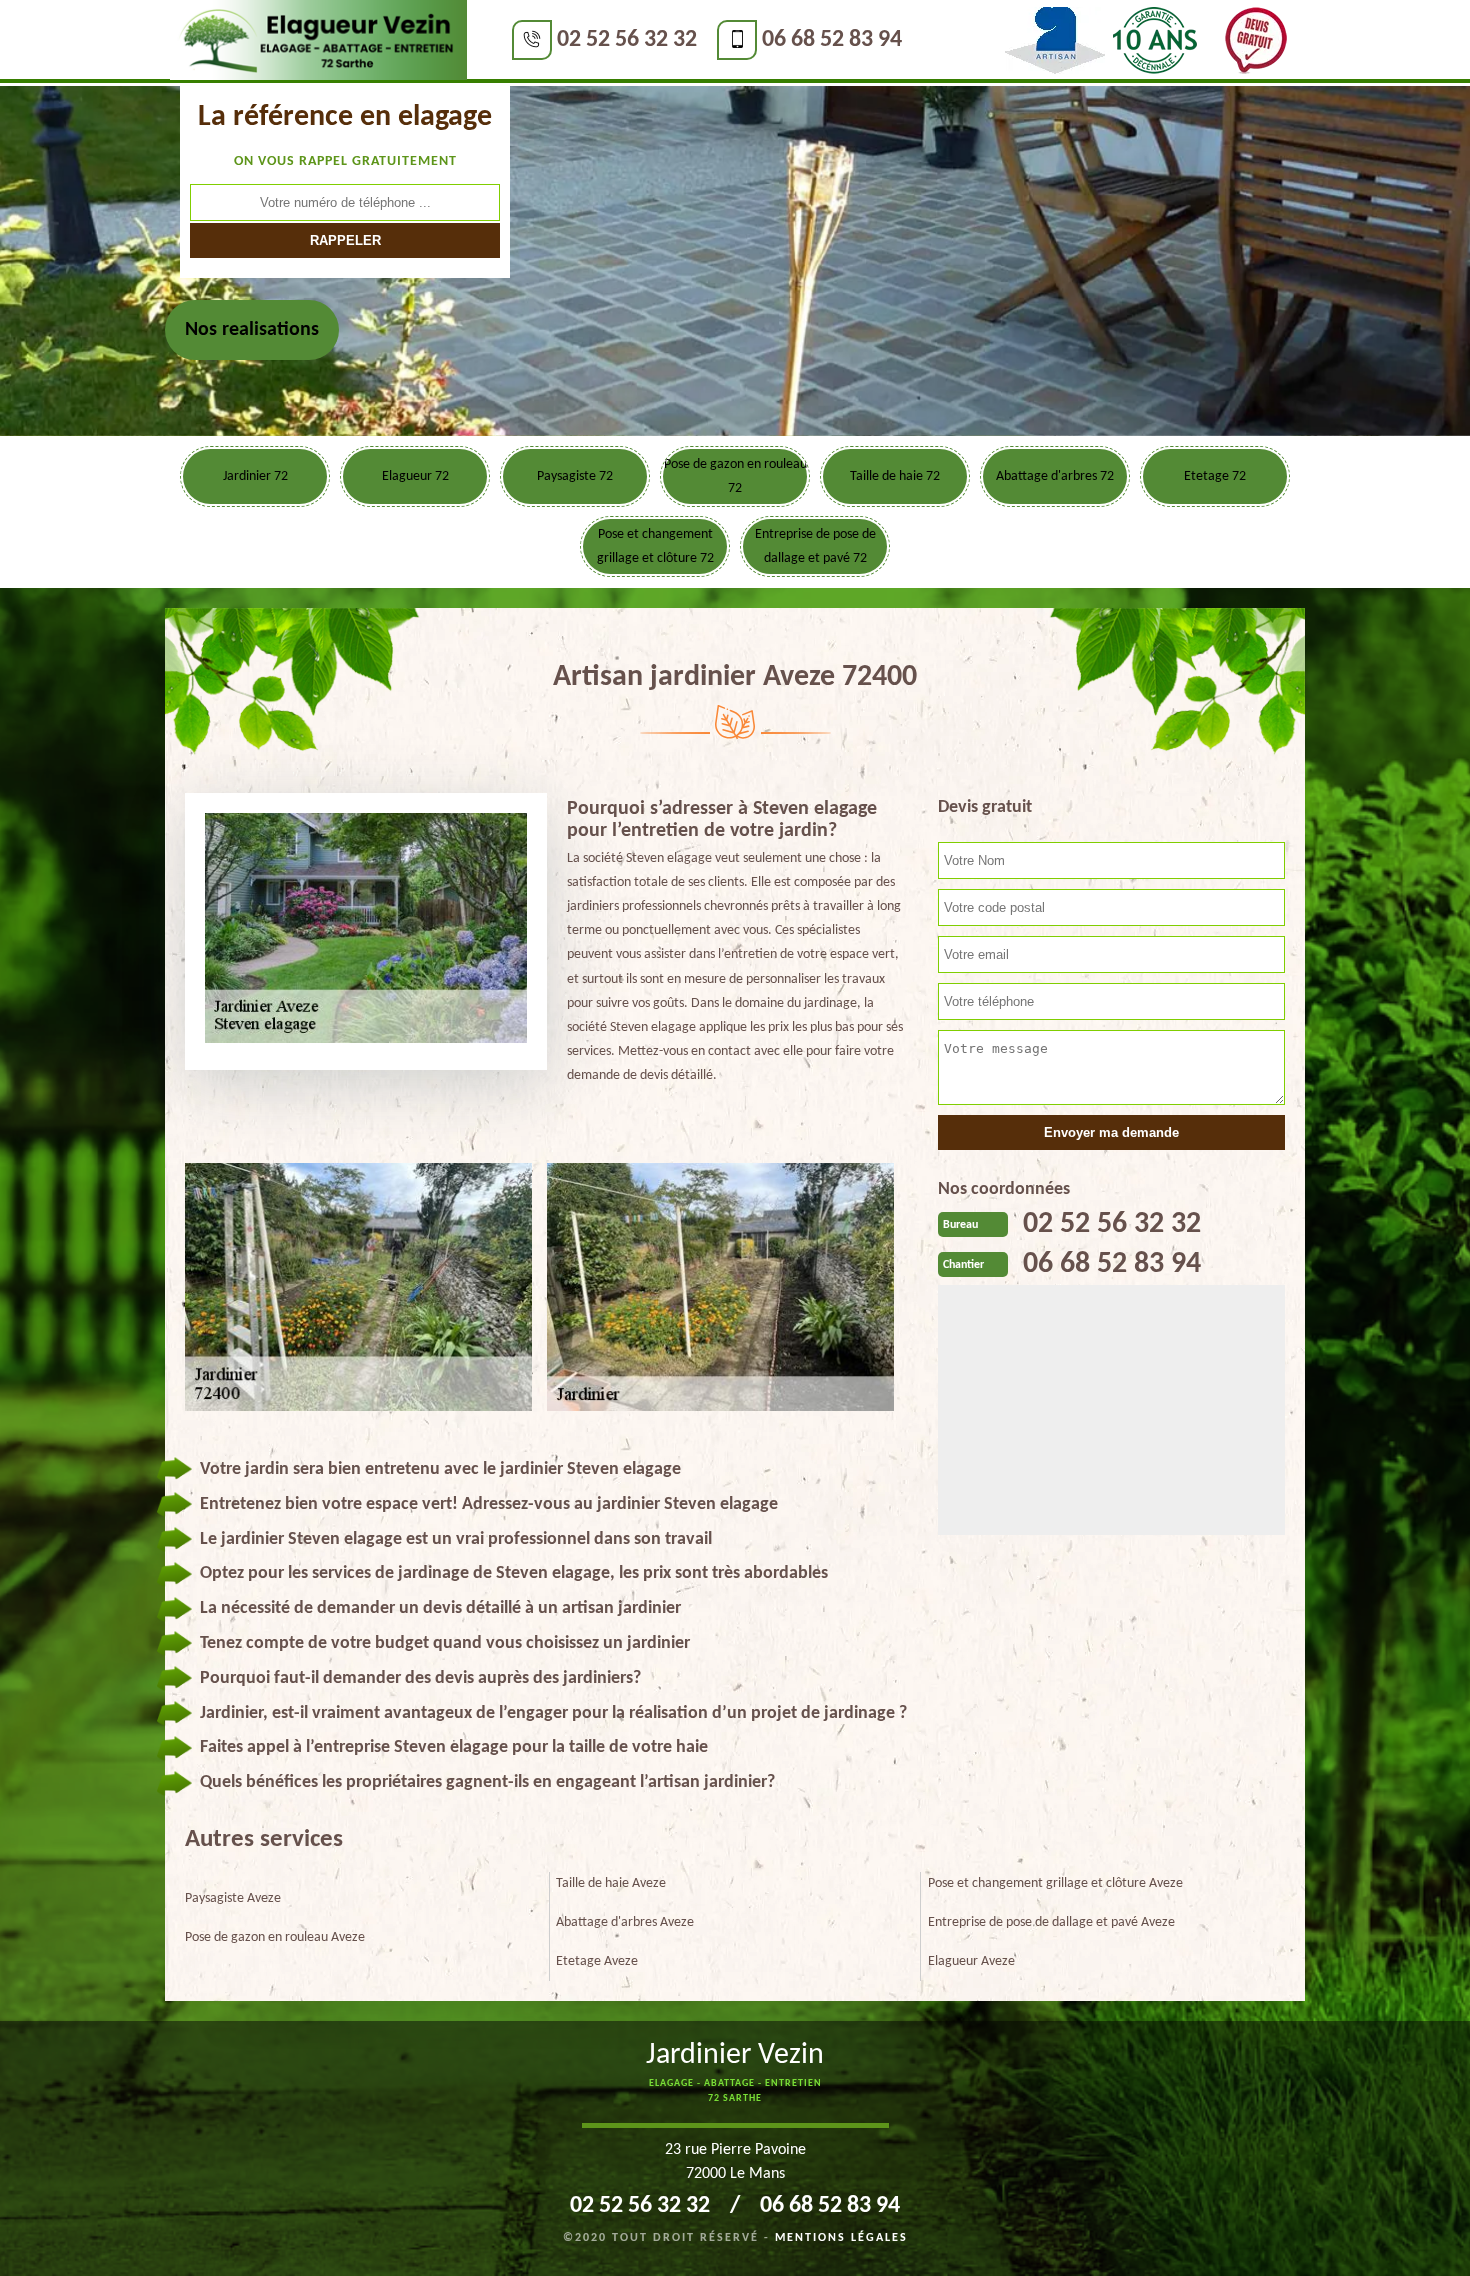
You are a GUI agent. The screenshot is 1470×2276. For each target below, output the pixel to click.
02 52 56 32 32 (627, 40)
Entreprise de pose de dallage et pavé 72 (815, 546)
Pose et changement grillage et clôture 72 (655, 546)
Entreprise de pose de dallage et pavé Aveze (1051, 1922)
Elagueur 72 (415, 476)
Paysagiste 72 (575, 476)
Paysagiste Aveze (233, 1898)
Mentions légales (841, 2238)
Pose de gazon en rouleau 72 (735, 476)
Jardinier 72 (255, 476)
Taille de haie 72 (895, 476)
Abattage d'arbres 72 (1055, 476)
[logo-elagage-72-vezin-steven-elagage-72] (318, 41)
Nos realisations (252, 330)
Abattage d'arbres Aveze (625, 1922)
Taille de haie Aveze (611, 1883)
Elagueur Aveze (971, 1961)
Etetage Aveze (597, 1961)
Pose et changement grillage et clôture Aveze (1055, 1883)
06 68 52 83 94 (832, 40)
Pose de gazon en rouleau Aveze (275, 1937)
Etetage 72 (1215, 476)
